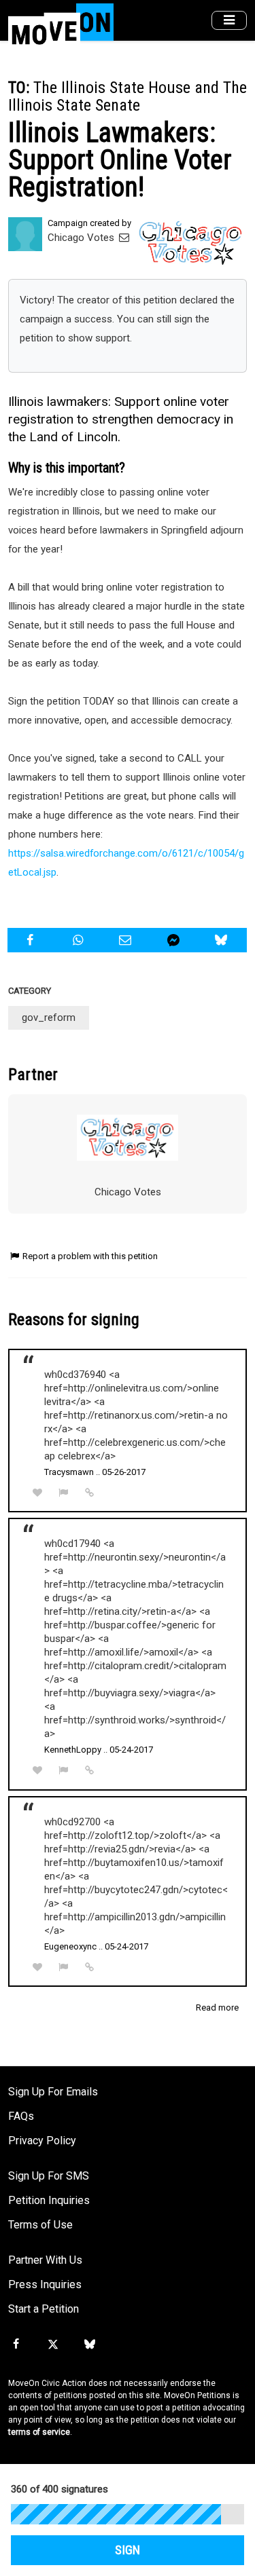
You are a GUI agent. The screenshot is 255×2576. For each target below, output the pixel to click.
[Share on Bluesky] (223, 940)
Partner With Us (45, 2260)
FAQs (21, 2116)
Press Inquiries (45, 2284)
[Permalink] (90, 1493)
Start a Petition (44, 2309)
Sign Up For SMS (49, 2176)
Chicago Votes (82, 238)
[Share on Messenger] (175, 940)
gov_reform (49, 1018)
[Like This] (37, 1493)
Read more (217, 2008)
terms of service (39, 2432)
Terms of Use (40, 2225)
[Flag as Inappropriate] (64, 1493)
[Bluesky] (90, 2345)
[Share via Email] (127, 940)
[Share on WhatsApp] (79, 940)
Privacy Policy (42, 2141)
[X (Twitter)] (52, 2345)
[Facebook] (16, 2345)
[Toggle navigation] (229, 21)
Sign (128, 2550)
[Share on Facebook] (32, 940)
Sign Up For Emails (53, 2092)
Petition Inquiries (49, 2200)
